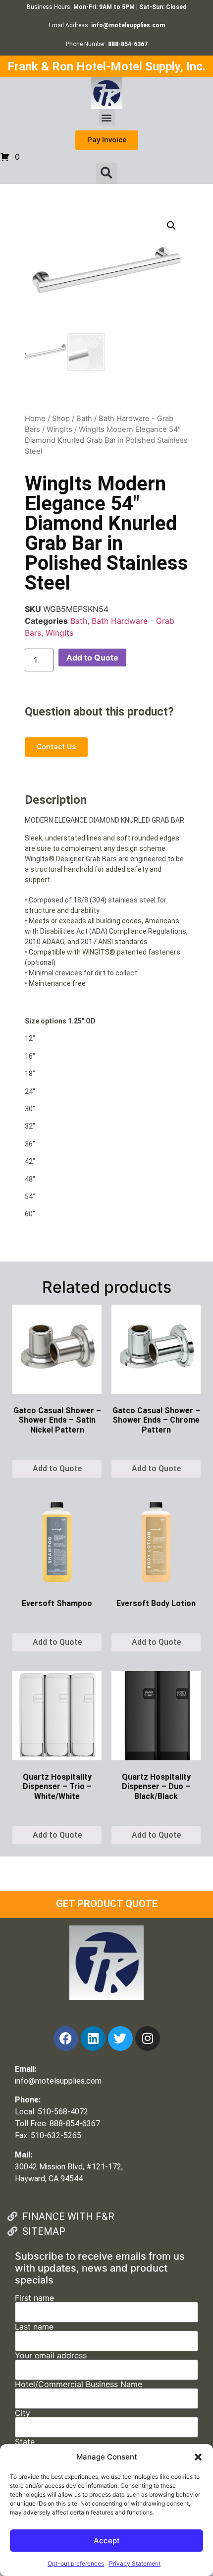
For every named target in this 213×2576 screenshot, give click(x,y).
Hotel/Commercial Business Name (79, 2385)
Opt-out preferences (76, 2563)
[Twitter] (120, 2038)
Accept (107, 2541)
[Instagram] (148, 2038)
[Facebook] (66, 2038)
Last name (34, 2327)
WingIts (59, 429)
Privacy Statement (135, 2563)
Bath (84, 419)
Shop (61, 419)
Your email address (51, 2356)
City (23, 2413)
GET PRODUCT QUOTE (107, 1904)
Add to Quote (92, 658)
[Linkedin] (93, 2038)
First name (34, 2298)
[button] (198, 2457)
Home (35, 419)
